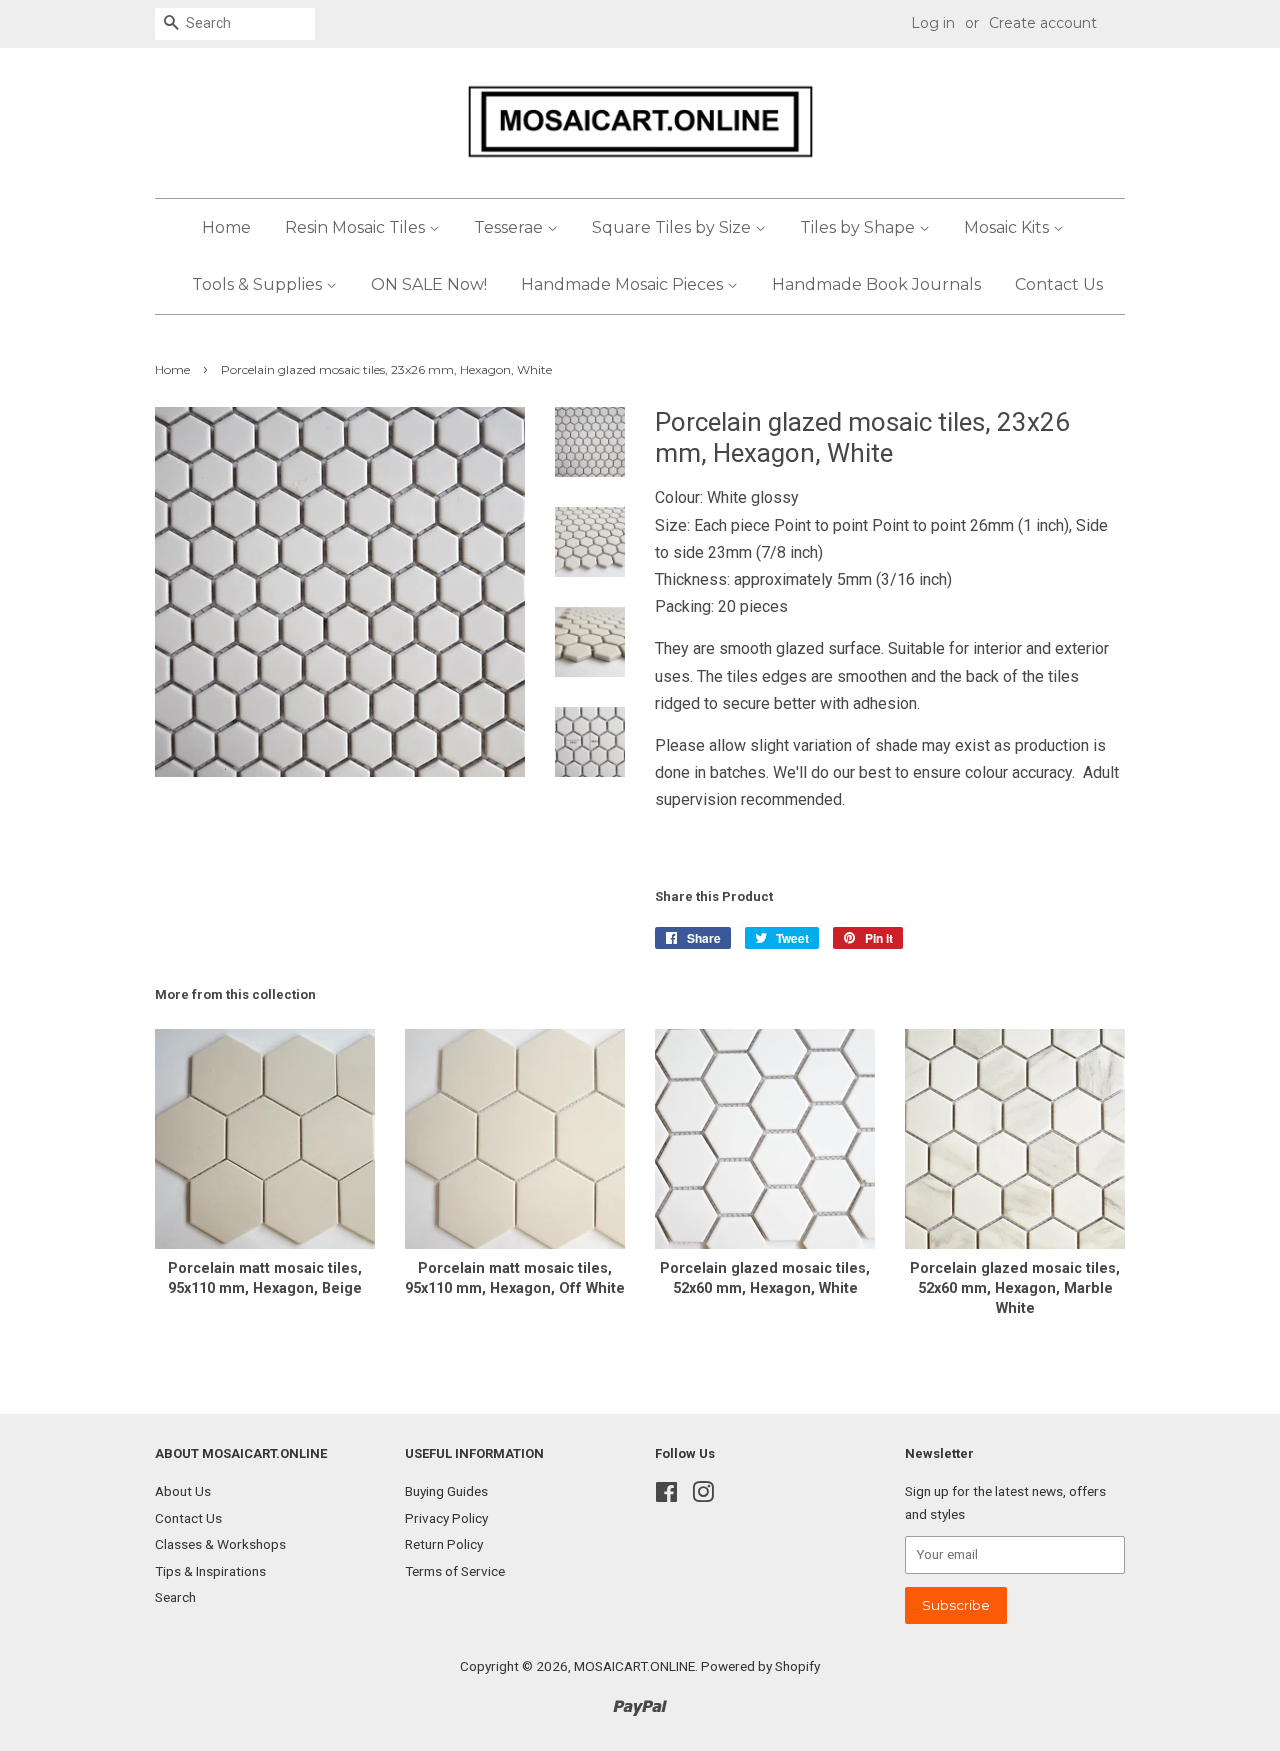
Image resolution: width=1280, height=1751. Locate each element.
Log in (933, 23)
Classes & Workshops (220, 1544)
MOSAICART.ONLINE (634, 1666)
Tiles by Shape (859, 227)
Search (175, 1597)
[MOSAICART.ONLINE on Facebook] (666, 1496)
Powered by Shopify (760, 1666)
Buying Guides (446, 1491)
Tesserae (510, 227)
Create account (1043, 23)
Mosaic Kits (1008, 227)
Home (226, 227)
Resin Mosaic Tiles (357, 227)
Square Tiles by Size (673, 227)
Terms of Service (455, 1571)
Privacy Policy (446, 1518)
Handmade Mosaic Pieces (624, 284)
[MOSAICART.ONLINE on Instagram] (703, 1496)
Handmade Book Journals (876, 284)
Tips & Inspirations (210, 1571)
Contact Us (1059, 284)
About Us (183, 1491)
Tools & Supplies (259, 284)
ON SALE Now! (429, 284)
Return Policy (444, 1544)
